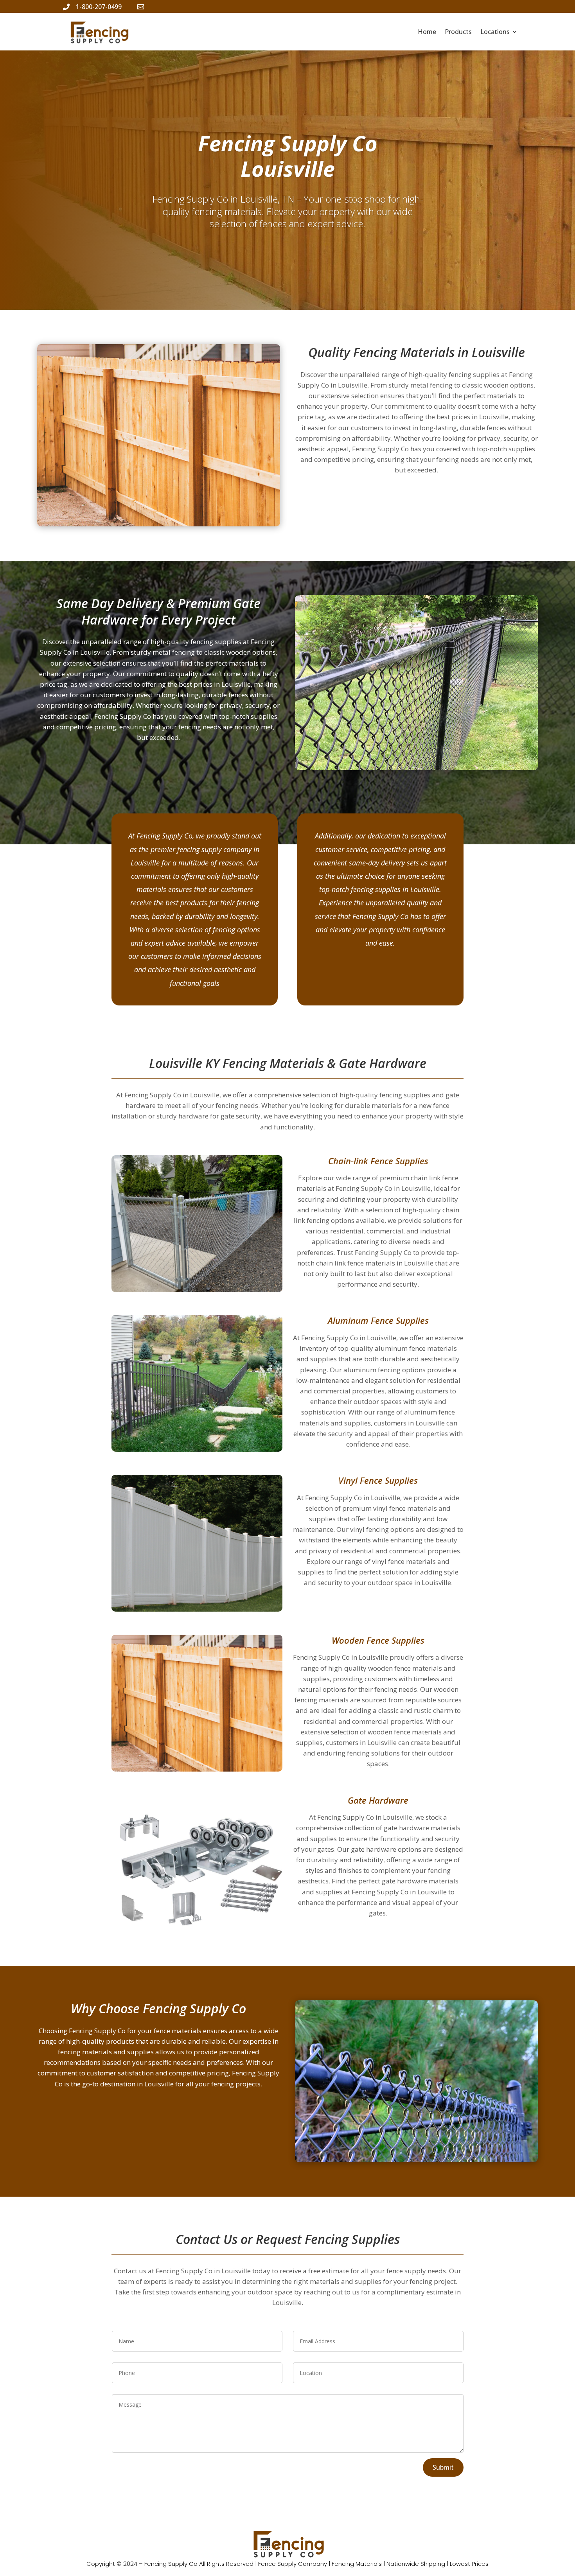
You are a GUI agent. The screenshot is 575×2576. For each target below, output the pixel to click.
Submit (443, 2467)
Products (458, 32)
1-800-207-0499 (99, 7)
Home (427, 32)
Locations (495, 32)
